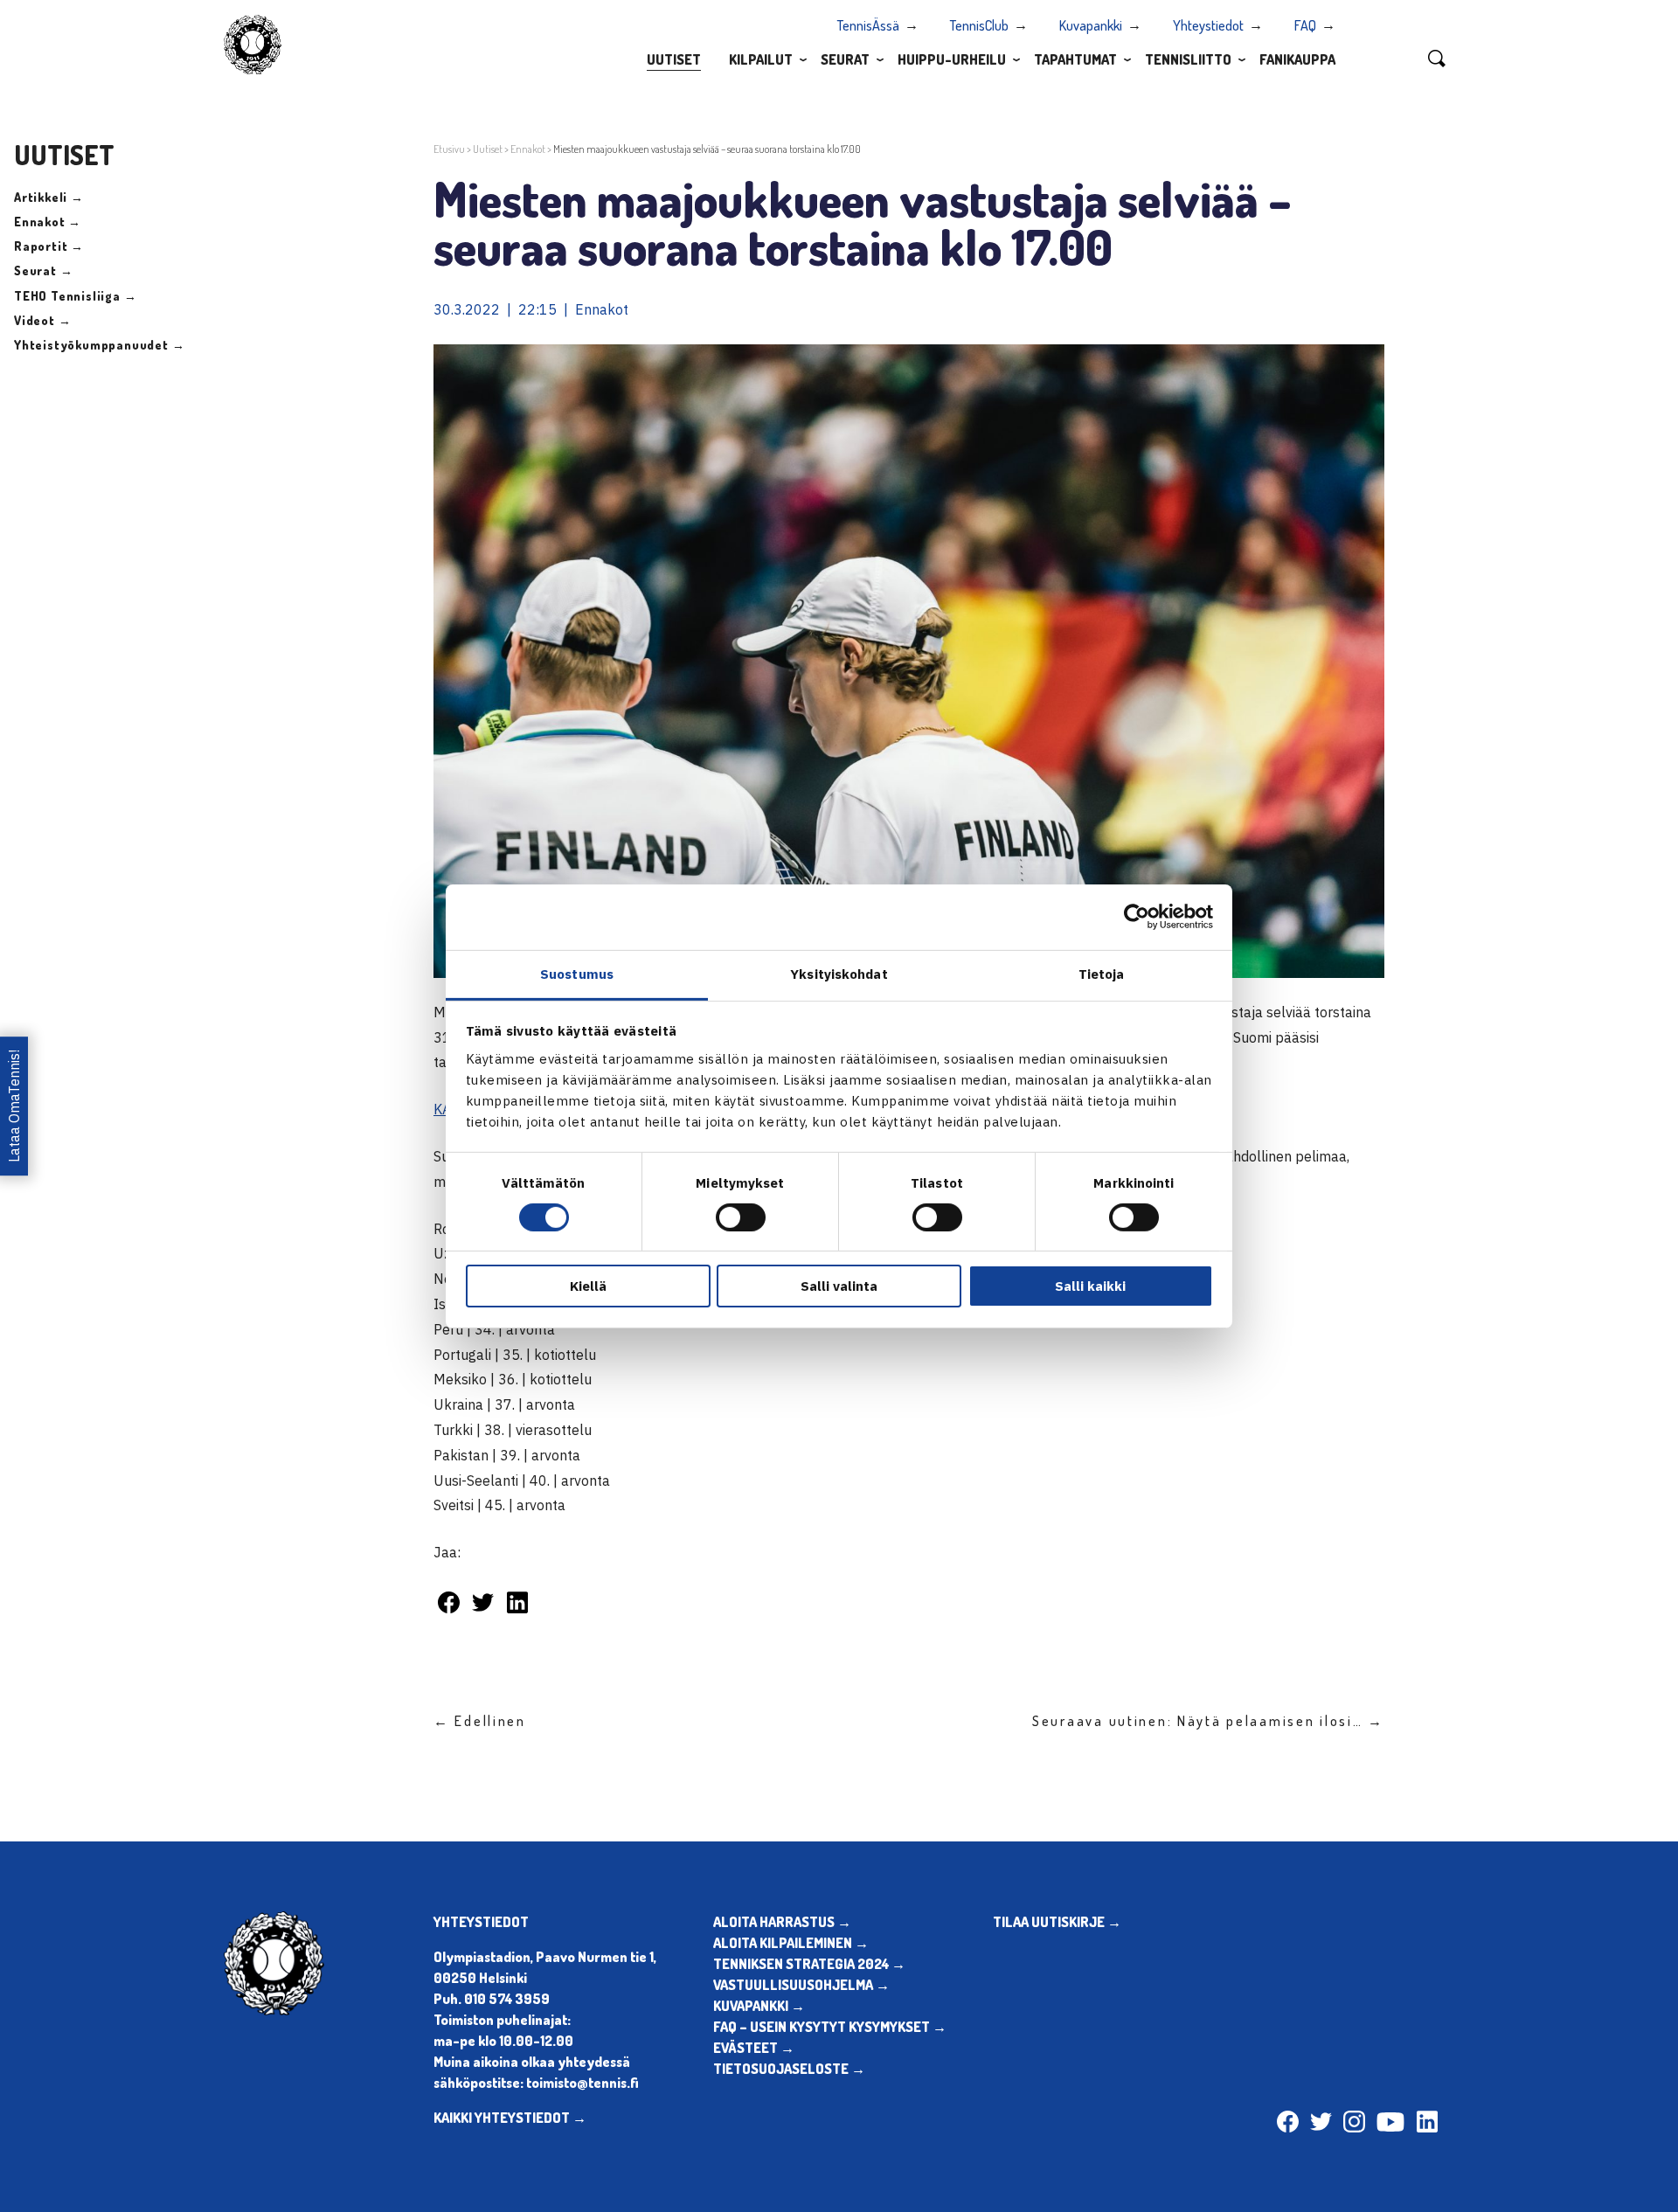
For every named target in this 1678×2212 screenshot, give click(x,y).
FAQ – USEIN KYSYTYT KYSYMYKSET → (830, 2027)
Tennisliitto (1188, 59)
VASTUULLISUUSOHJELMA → (801, 1985)
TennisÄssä (868, 25)
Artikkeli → (49, 197)
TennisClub (979, 25)
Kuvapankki (1091, 25)
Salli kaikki (1090, 1286)
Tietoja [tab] (1102, 973)
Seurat (845, 59)
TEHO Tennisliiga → (75, 296)
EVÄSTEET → (754, 2048)
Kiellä (588, 1286)
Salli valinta (839, 1286)
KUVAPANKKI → (759, 2006)
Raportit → (49, 246)
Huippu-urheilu (952, 59)
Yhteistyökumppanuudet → (99, 345)
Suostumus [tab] (577, 973)
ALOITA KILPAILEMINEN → (791, 1943)
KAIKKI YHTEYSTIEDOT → (510, 2118)
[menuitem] (674, 59)
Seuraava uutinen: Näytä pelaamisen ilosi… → (1208, 1721)
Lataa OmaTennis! (14, 1106)
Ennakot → (48, 222)
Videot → (42, 320)
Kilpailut (761, 59)
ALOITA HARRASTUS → (782, 1922)
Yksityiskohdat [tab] (839, 973)
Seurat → (43, 270)
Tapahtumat (1075, 59)
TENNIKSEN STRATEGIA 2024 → (809, 1964)
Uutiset (674, 59)
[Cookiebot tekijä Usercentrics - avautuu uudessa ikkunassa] (1137, 917)
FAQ (1305, 25)
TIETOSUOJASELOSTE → (789, 2069)
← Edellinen (480, 1721)
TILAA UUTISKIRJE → (1057, 1922)
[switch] (741, 1217)
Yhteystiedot (1208, 25)
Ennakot (528, 149)
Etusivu (449, 149)
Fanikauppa (1297, 59)
